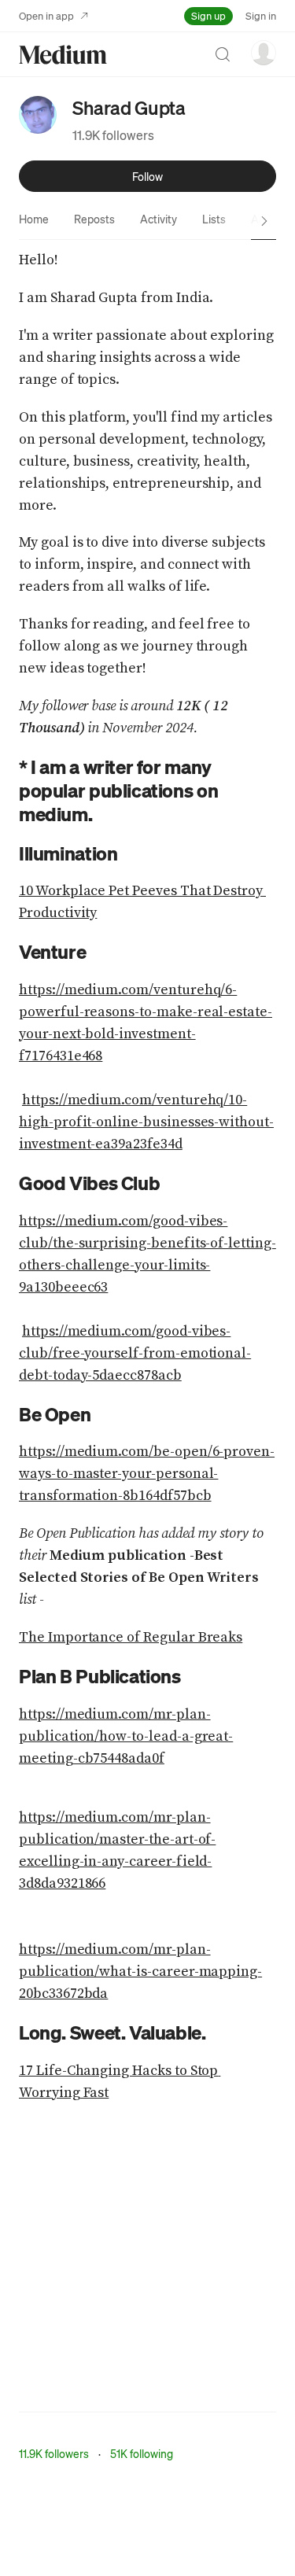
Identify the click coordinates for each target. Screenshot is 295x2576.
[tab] (34, 219)
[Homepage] (63, 55)
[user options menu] (264, 53)
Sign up (208, 15)
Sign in (261, 15)
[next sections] (264, 221)
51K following (142, 2453)
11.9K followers (113, 135)
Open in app (46, 15)
